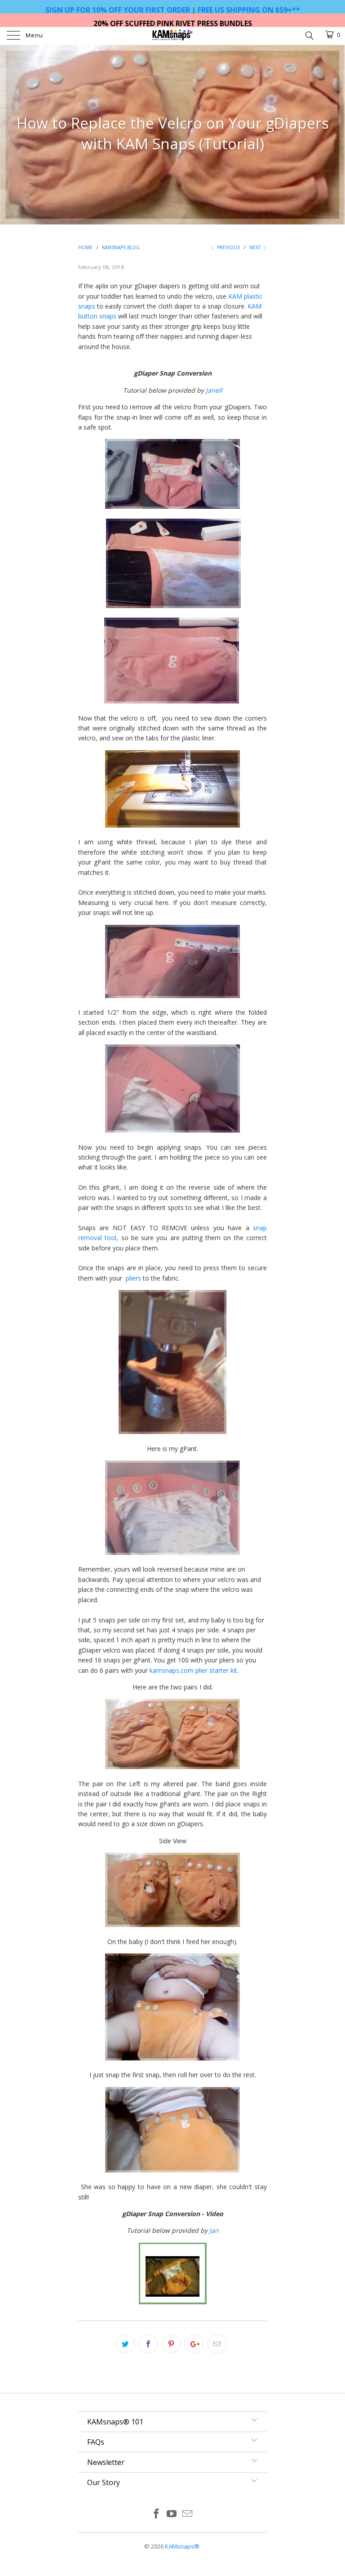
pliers (133, 1278)
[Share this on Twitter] (125, 2344)
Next (256, 247)
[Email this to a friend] (217, 2344)
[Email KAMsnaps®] (188, 2514)
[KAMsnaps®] (172, 36)
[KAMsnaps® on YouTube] (172, 2514)
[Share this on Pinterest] (171, 2344)
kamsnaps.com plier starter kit (193, 1670)
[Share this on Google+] (194, 2344)
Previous (228, 247)
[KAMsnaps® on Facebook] (156, 2514)
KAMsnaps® (182, 2546)
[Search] (309, 35)
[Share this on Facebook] (148, 2344)
